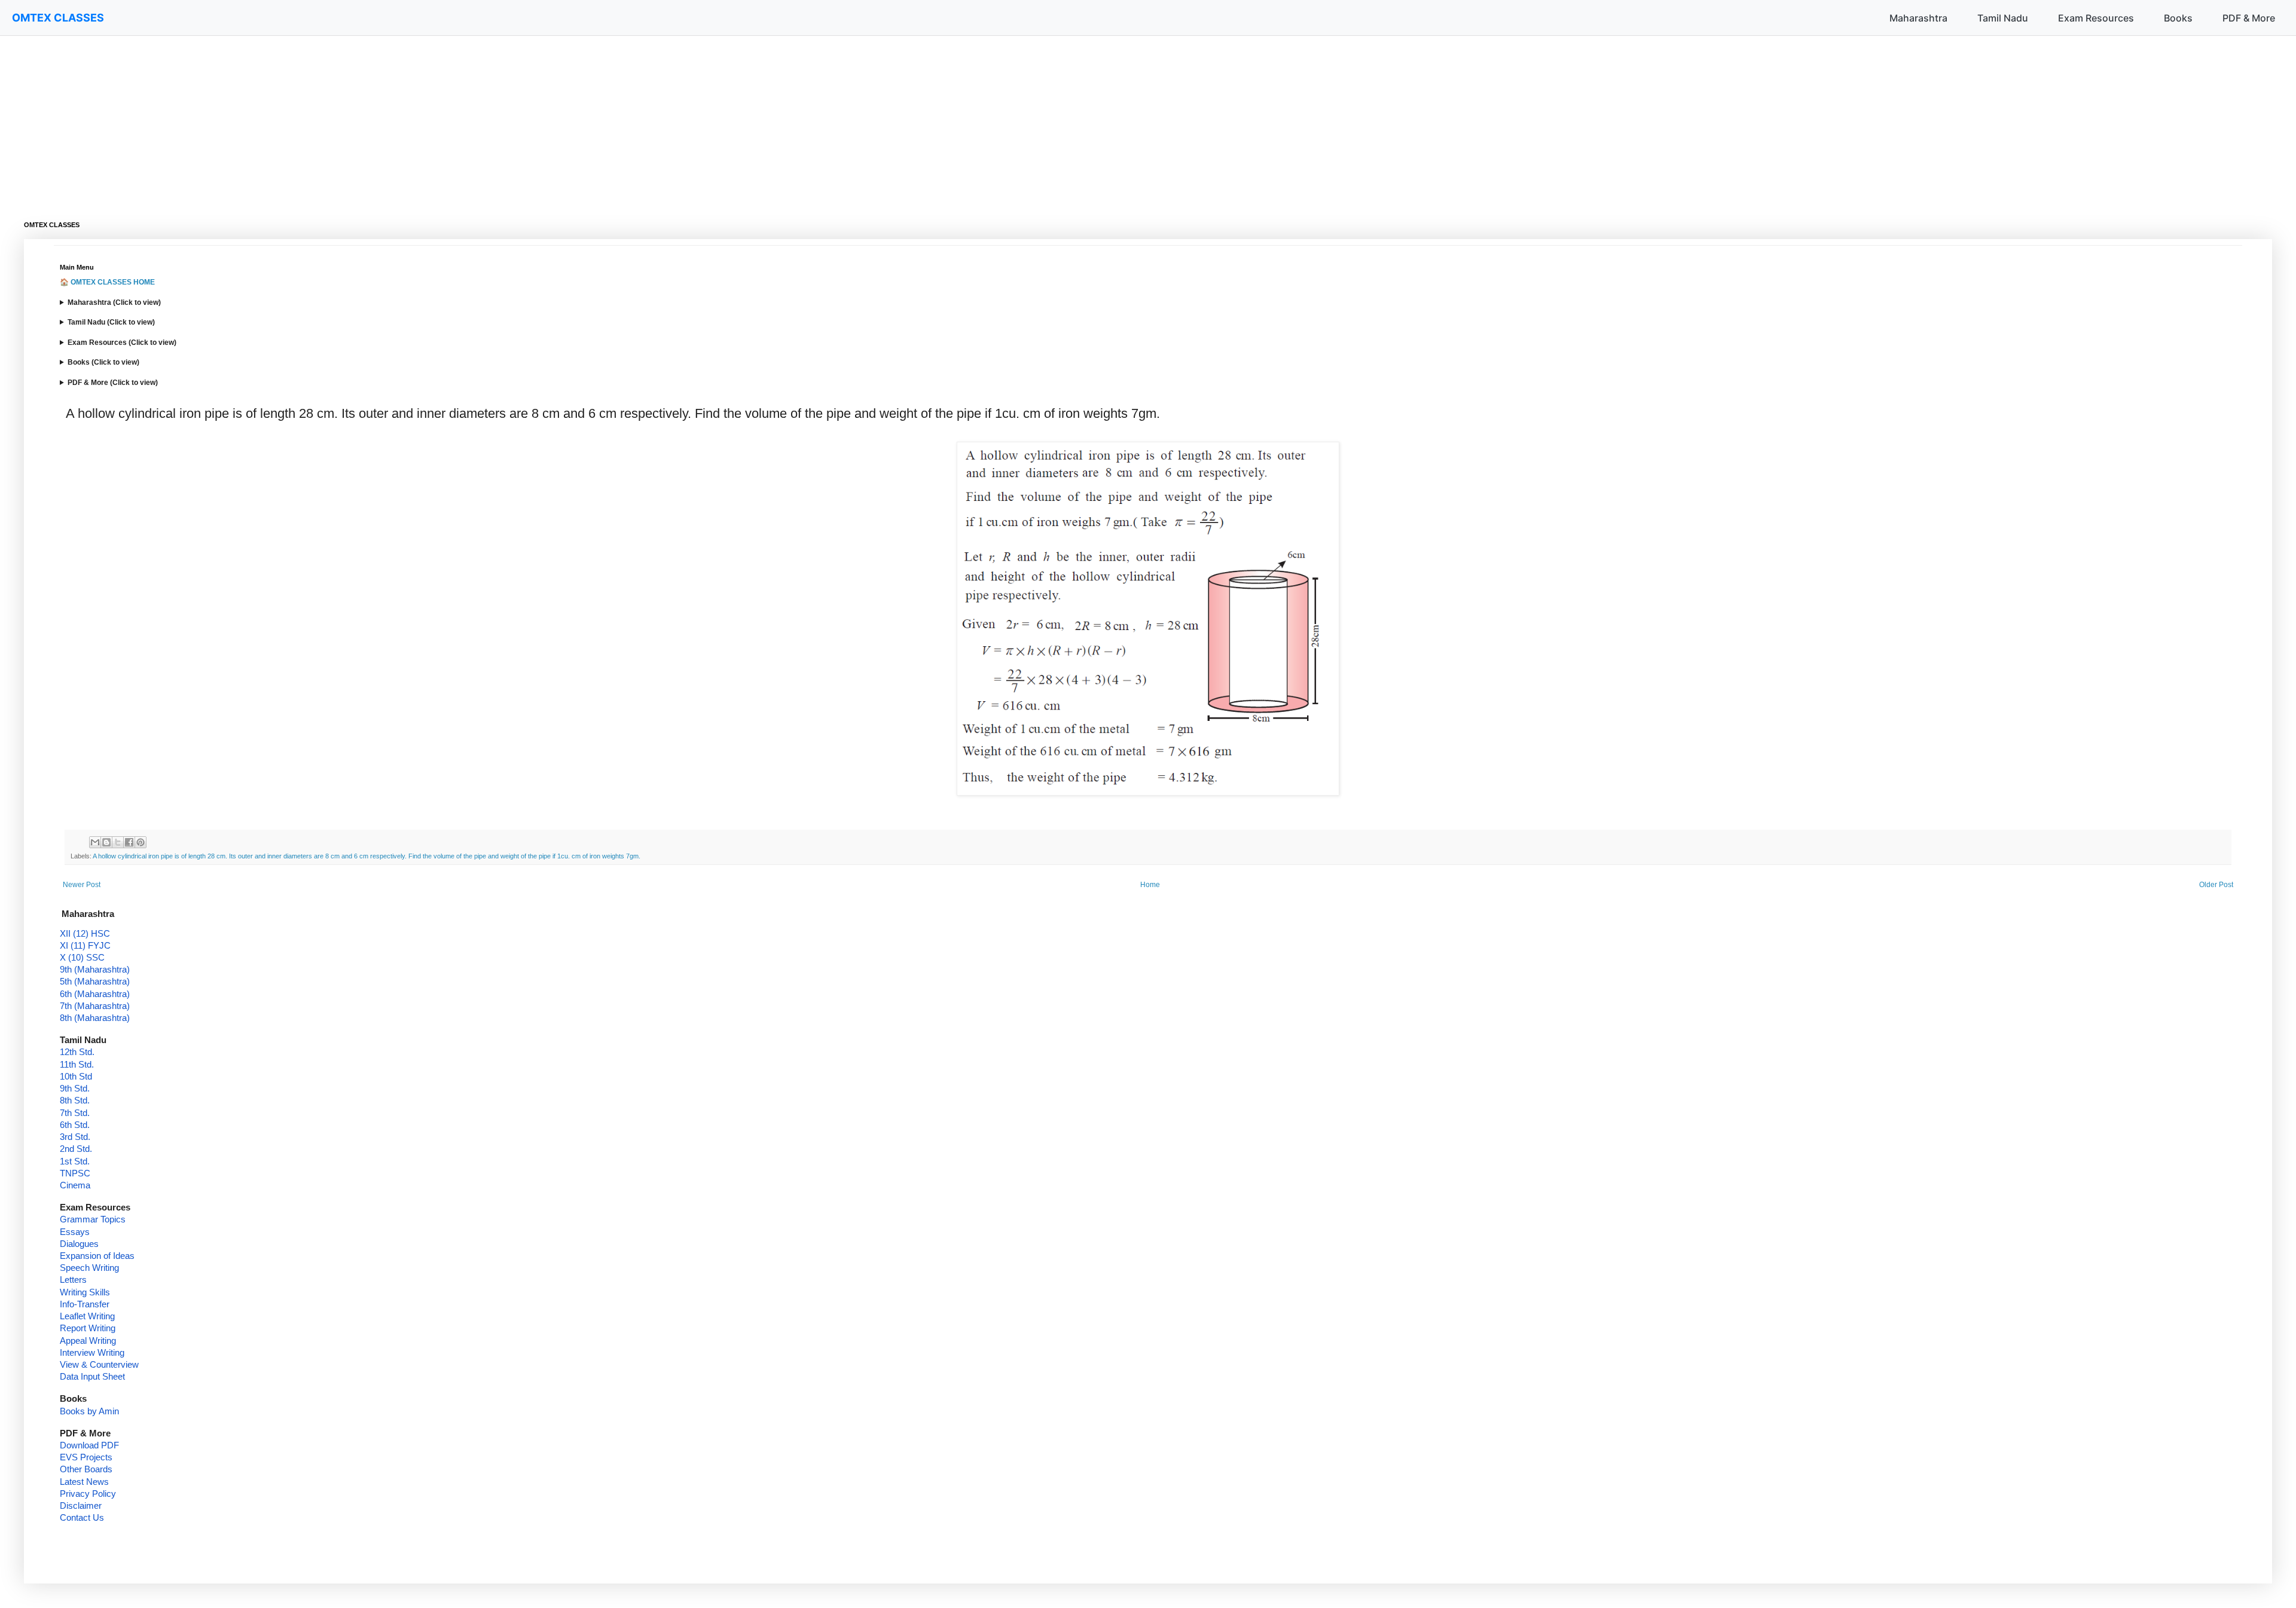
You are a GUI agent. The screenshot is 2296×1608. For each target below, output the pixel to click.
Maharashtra (1918, 18)
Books (2178, 18)
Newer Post (82, 885)
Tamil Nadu (2003, 18)
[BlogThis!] (106, 842)
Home (1150, 885)
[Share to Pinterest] (141, 842)
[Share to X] (118, 842)
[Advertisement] (383, 120)
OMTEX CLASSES (58, 18)
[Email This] (95, 842)
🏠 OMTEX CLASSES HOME (107, 282)
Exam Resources (2096, 18)
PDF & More (2249, 18)
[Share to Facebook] (129, 842)
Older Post (2216, 885)
